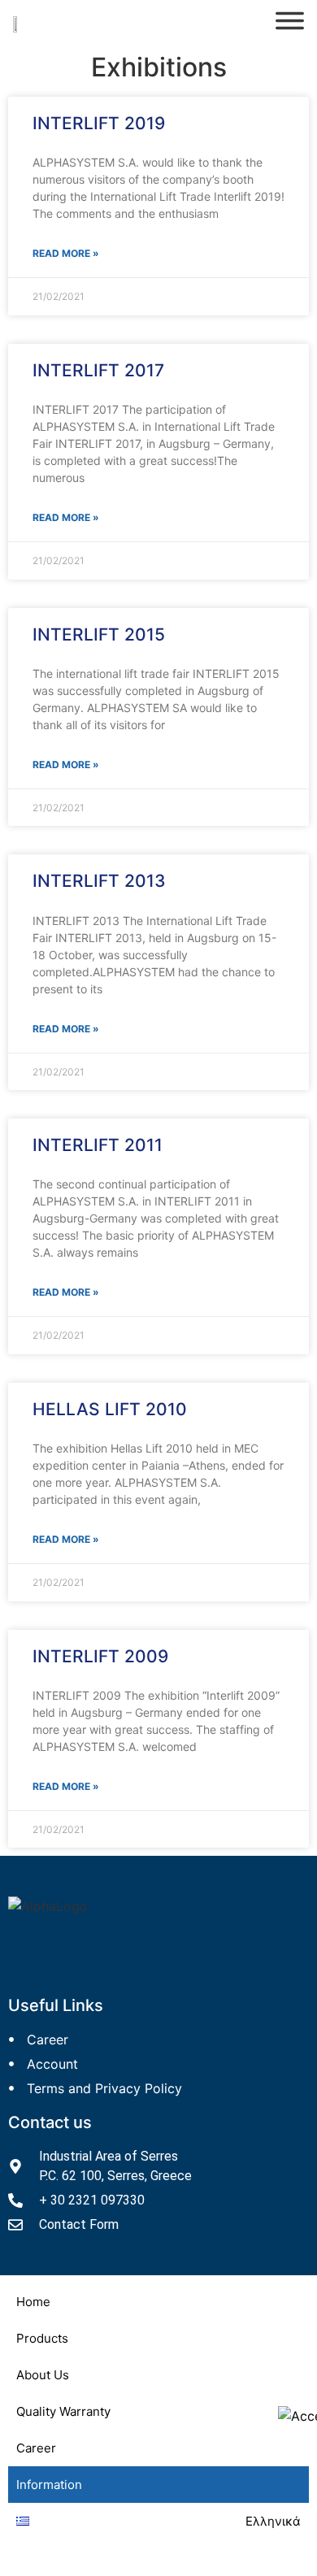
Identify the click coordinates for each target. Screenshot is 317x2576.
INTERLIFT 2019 (99, 123)
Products (42, 2338)
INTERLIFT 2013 (99, 881)
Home (33, 2302)
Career (36, 2448)
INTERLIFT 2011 (98, 1145)
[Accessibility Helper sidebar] (297, 2416)
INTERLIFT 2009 (100, 1656)
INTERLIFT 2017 (98, 370)
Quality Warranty (63, 2411)
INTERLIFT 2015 (99, 634)
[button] (158, 2338)
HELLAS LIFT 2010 (110, 1409)
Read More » (66, 253)
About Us (43, 2375)
